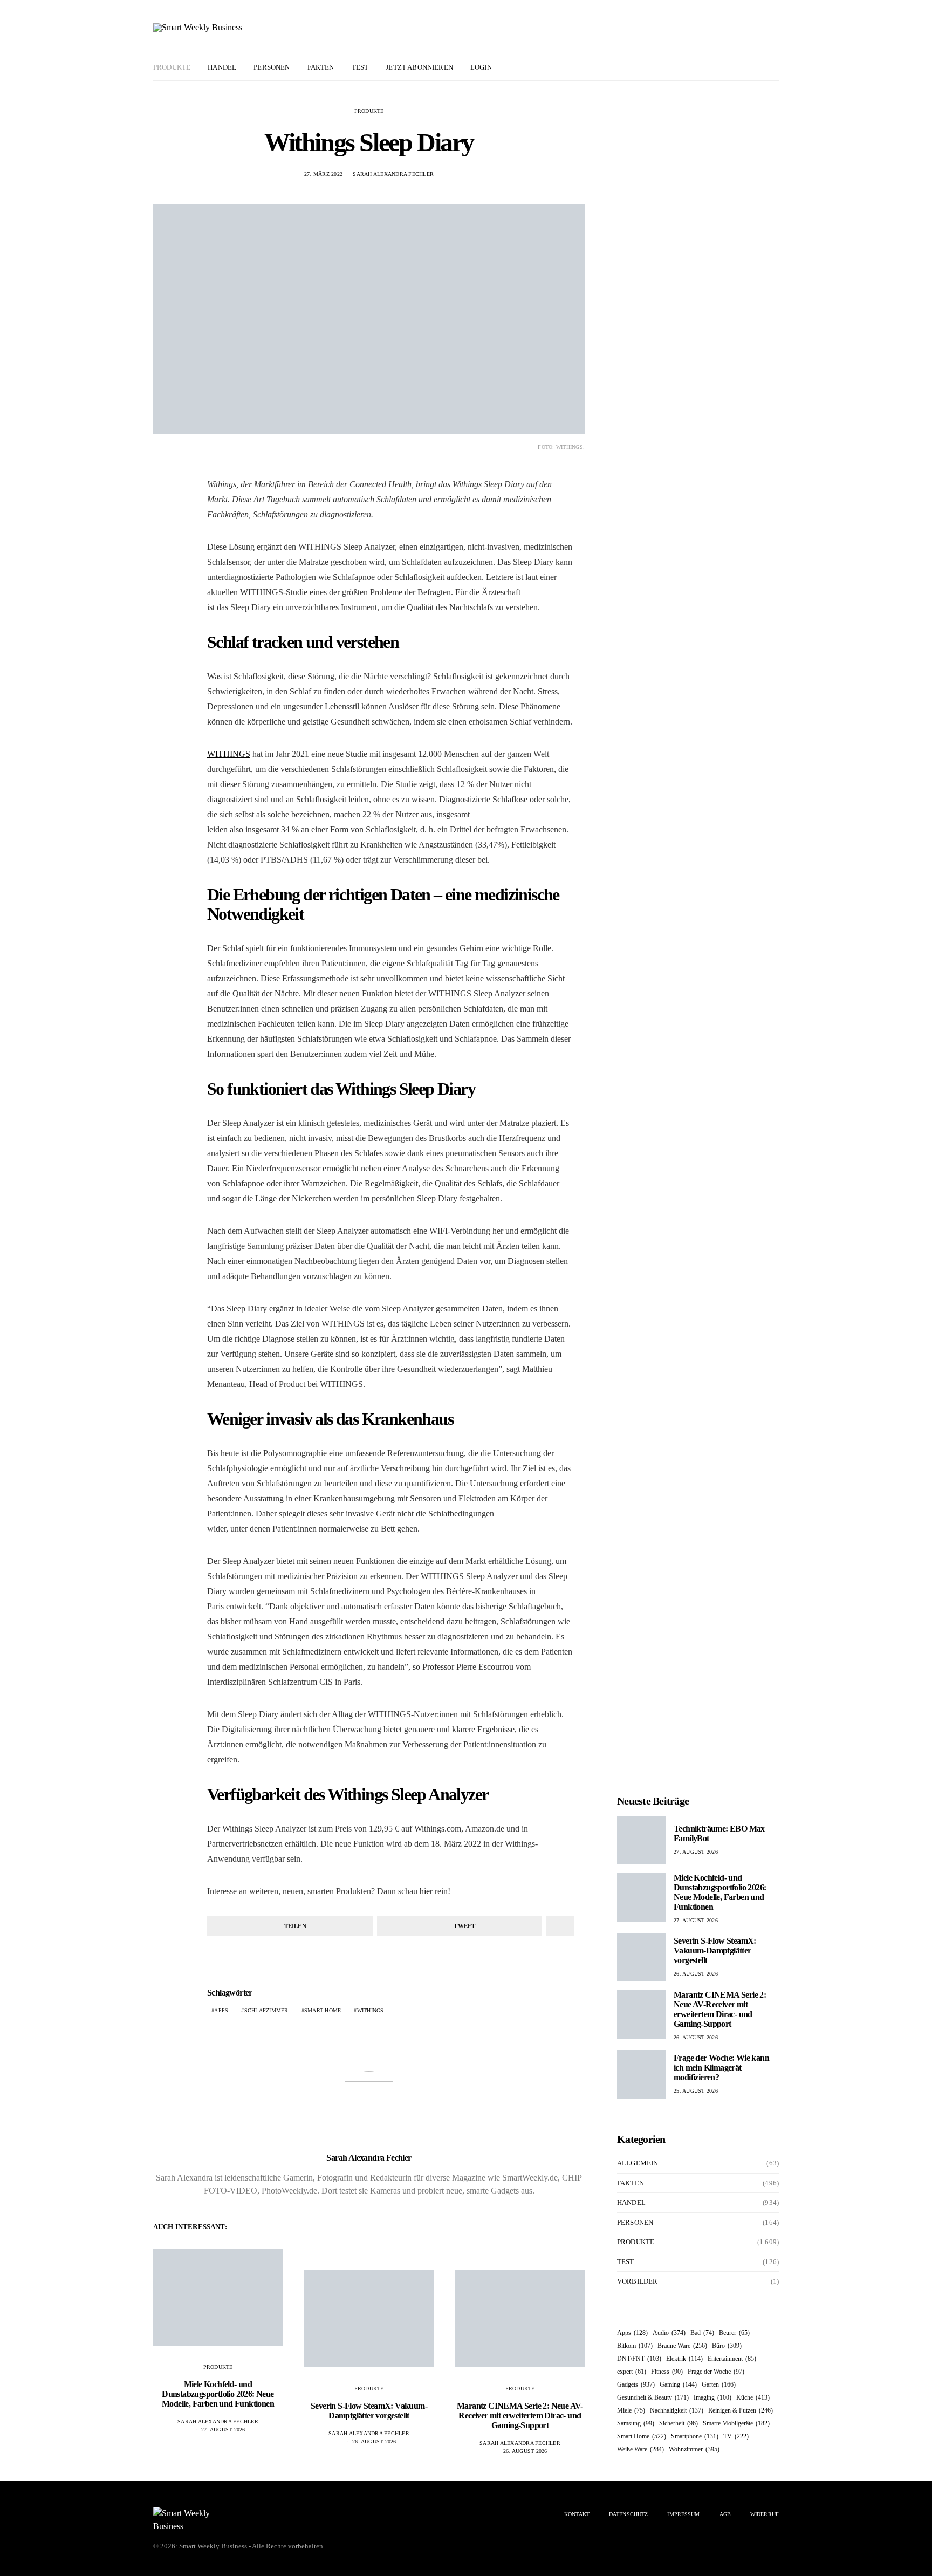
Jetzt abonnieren (419, 67)
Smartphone (695, 2436)
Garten (719, 2384)
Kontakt (577, 2514)
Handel (222, 67)
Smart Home (323, 2010)
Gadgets (636, 2384)
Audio (669, 2333)
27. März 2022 (323, 174)
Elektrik (684, 2359)
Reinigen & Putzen (741, 2410)
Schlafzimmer (266, 2010)
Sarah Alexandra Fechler (393, 174)
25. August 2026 (696, 2091)
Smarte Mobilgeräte (736, 2423)
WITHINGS (229, 754)
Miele (631, 2410)
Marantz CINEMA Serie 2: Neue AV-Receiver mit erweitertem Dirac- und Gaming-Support (520, 2416)
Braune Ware (682, 2346)
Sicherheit (679, 2423)
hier (426, 1891)
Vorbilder (637, 2281)
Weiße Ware (640, 2449)
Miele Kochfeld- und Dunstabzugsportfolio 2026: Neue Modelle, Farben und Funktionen (218, 2394)
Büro (727, 2346)
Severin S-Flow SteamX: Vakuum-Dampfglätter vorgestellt (369, 2411)
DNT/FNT (639, 2359)
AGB (725, 2514)
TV (736, 2436)
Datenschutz (628, 2514)
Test (360, 67)
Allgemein (638, 2163)
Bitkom (635, 2346)
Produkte (172, 67)
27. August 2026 (223, 2430)
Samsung (636, 2423)
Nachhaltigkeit (677, 2410)
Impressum (683, 2514)
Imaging (712, 2397)
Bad (702, 2333)
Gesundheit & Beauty (653, 2397)
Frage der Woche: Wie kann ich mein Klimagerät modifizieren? (721, 2068)
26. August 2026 (374, 2441)
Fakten (321, 67)
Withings (371, 2010)
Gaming (678, 2384)
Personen (272, 67)
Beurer (734, 2333)
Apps (221, 2010)
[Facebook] (747, 67)
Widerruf (765, 2514)
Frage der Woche (716, 2372)
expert (632, 2372)
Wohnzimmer (694, 2449)
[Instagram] (759, 67)
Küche (753, 2397)
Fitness (667, 2372)
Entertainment (732, 2359)
